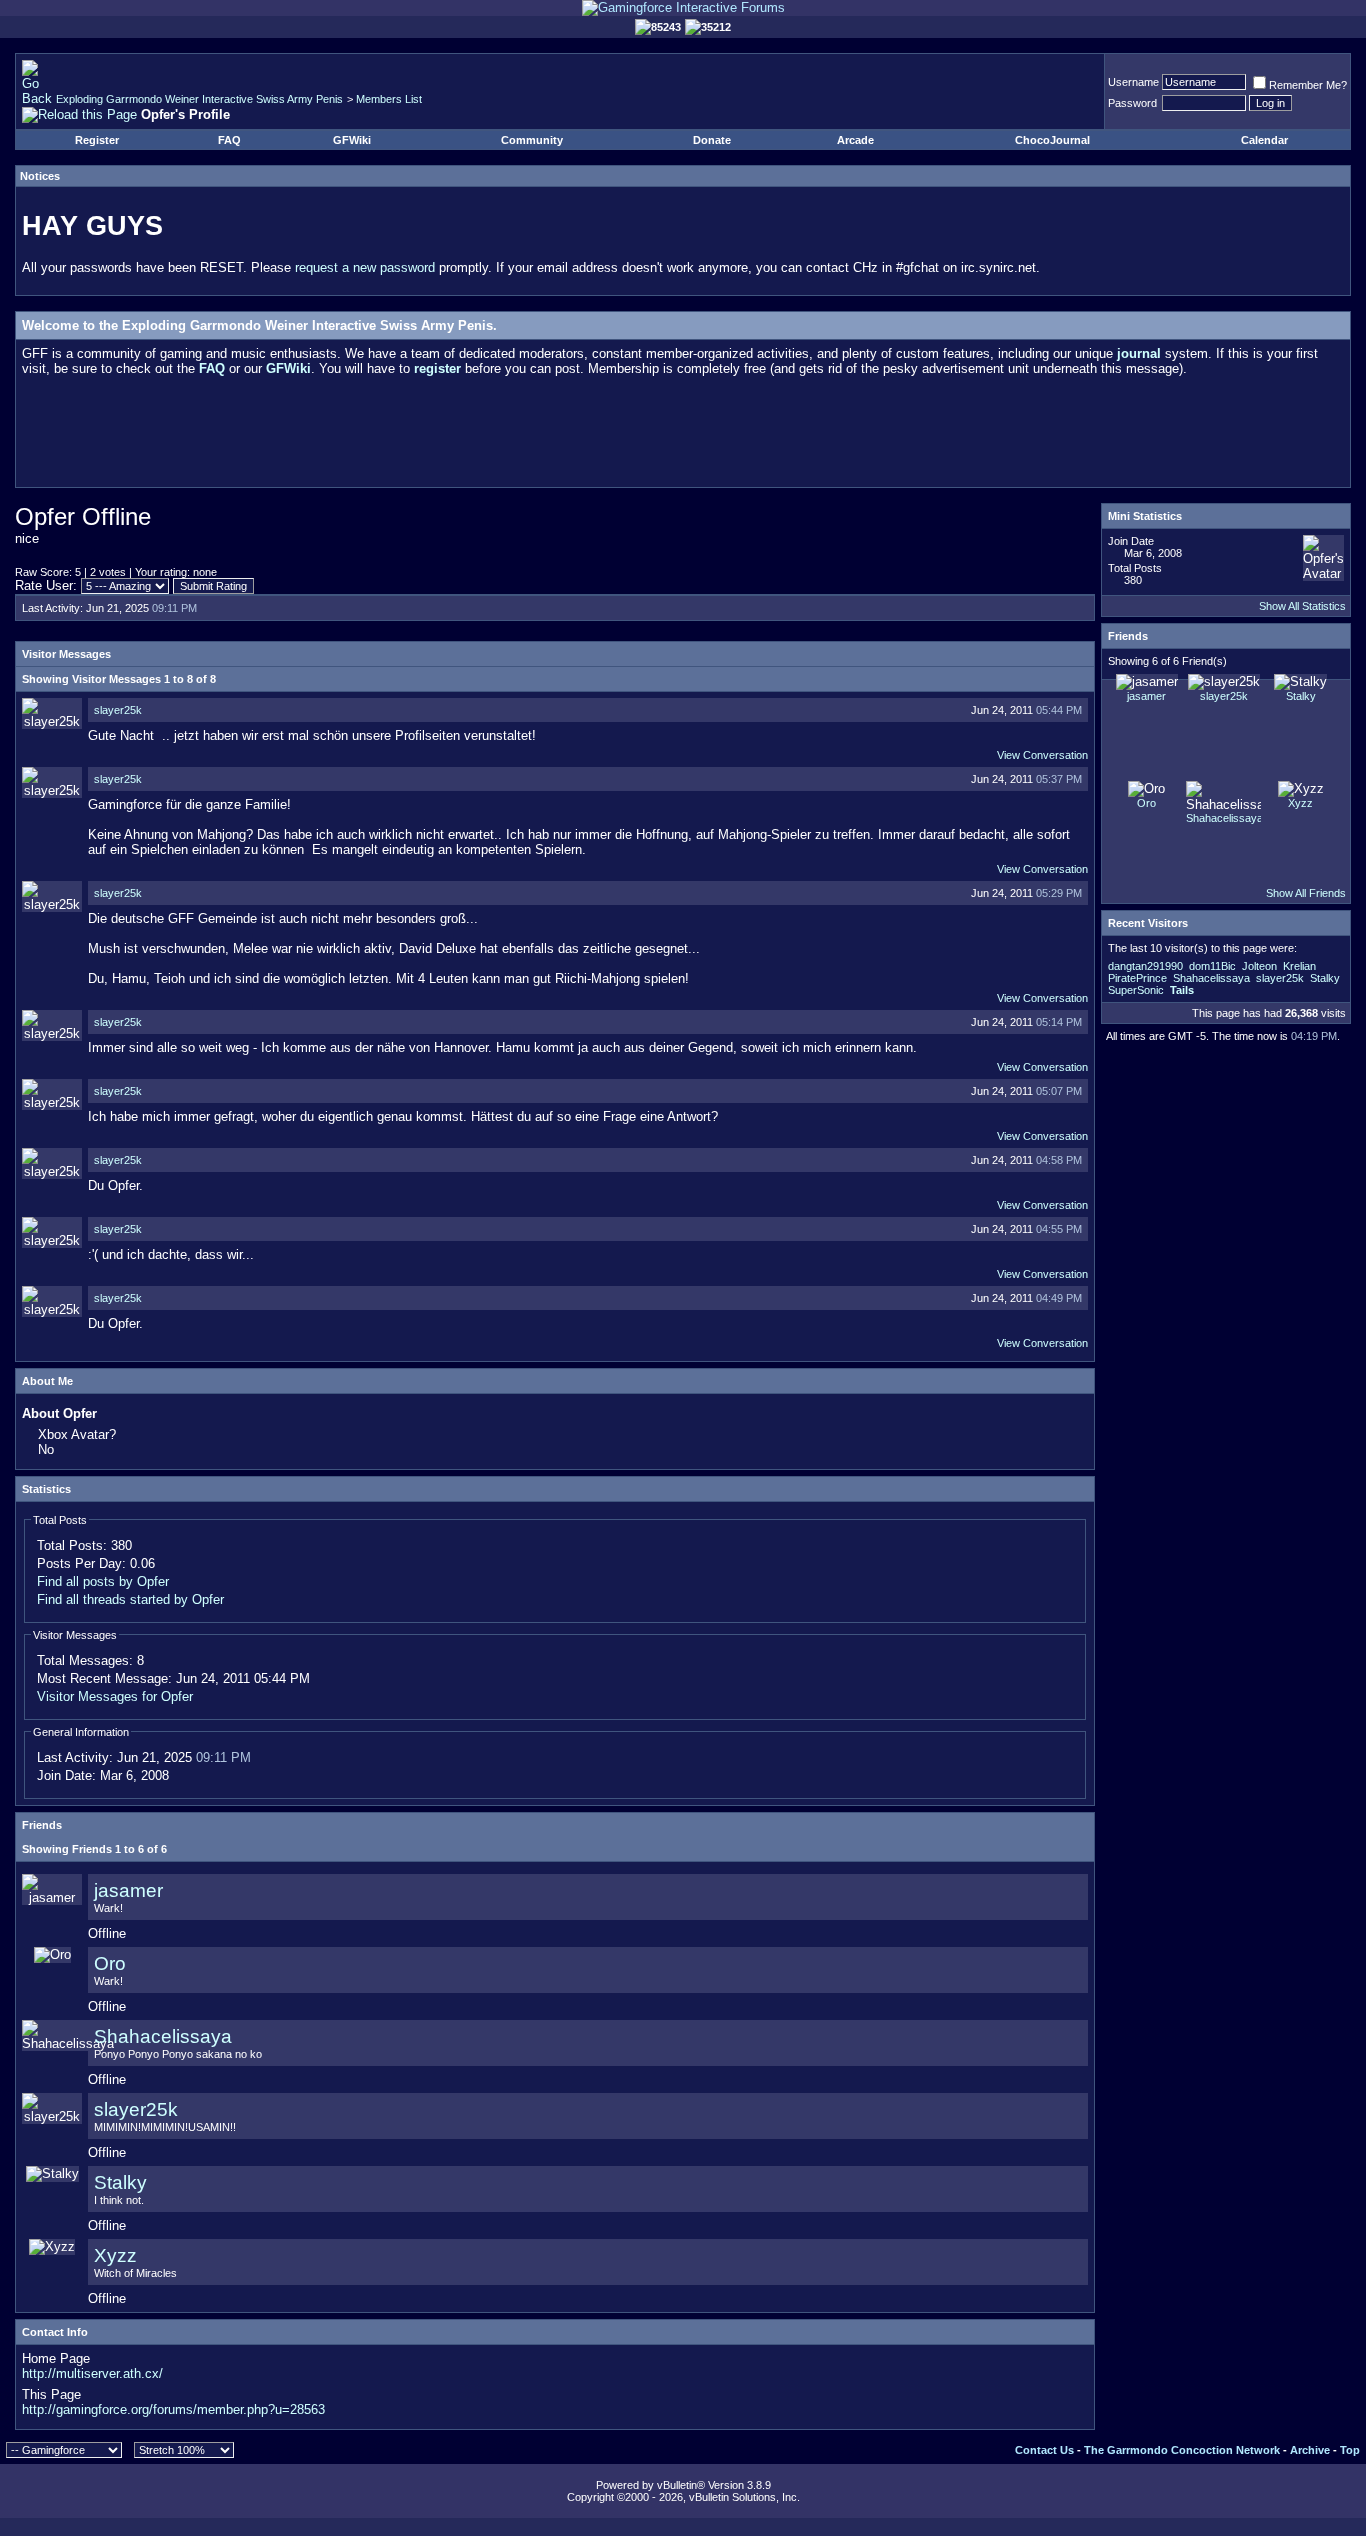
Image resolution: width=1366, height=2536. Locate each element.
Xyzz (115, 2255)
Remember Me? (1308, 85)
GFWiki (352, 140)
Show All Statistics (1302, 606)
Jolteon (1259, 966)
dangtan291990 (1145, 966)
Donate (712, 140)
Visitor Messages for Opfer (115, 1696)
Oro (110, 1963)
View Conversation (1042, 755)
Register (97, 140)
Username (1133, 82)
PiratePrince (1137, 978)
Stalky (120, 2182)
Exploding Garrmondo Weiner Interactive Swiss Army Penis (199, 99)
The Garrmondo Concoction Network (1182, 2450)
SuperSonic (1136, 990)
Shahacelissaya (163, 2036)
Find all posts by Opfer (103, 1581)
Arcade (855, 140)
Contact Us (1044, 2450)
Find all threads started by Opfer (130, 1599)
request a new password (365, 267)
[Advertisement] (683, 436)
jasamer (128, 1890)
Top (1350, 2450)
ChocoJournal (1052, 140)
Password (1132, 103)
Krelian (1299, 966)
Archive (1310, 2450)
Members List (389, 99)
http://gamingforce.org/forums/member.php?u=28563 (173, 2409)
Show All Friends (1306, 893)
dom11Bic (1212, 966)
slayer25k (118, 710)
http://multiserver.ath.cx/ (92, 2373)
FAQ (229, 140)
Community (532, 140)
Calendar (1264, 140)
